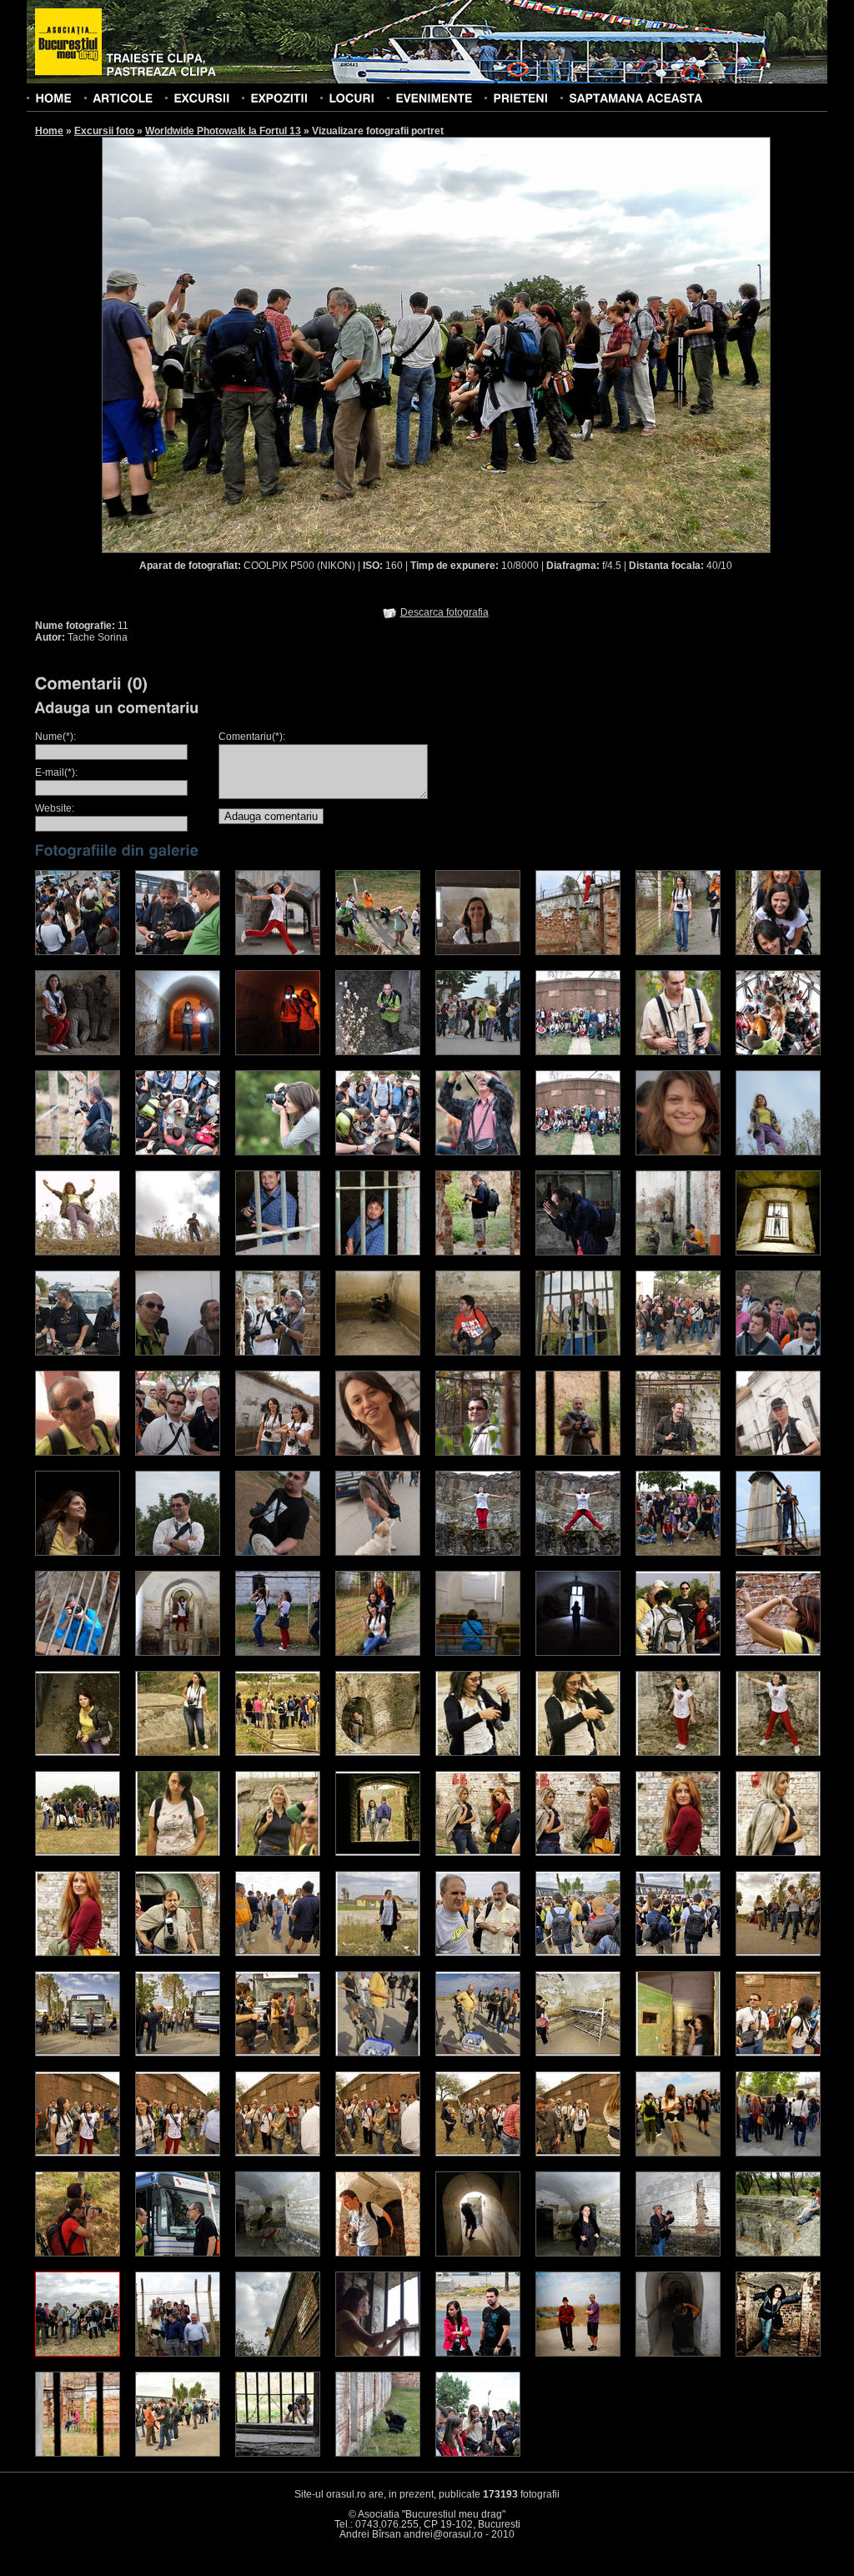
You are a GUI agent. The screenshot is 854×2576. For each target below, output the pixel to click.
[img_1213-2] (578, 2353)
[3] (78, 2253)
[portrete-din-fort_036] (178, 2153)
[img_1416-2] (778, 2353)
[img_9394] (578, 1152)
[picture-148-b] (278, 1653)
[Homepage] (68, 43)
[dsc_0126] (378, 2353)
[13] (278, 2353)
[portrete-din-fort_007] (478, 1753)
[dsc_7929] (778, 952)
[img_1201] (478, 2353)
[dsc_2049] (778, 1352)
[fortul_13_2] (178, 1352)
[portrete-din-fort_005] (278, 1753)
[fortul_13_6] (578, 1352)
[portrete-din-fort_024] (578, 1953)
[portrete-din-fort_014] (378, 1853)
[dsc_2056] (178, 1452)
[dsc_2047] (678, 1352)
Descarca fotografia (445, 612)
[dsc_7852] (278, 952)
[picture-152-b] (378, 1653)
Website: (55, 808)
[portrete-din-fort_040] (578, 2153)
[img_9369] (78, 1152)
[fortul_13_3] (278, 1352)
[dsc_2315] (278, 1552)
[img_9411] (478, 1152)
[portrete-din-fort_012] (178, 1853)
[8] (578, 2253)
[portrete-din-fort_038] (378, 2153)
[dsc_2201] (778, 1452)
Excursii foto (104, 131)
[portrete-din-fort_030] (378, 2053)
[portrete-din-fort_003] (78, 1753)
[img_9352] (678, 1052)
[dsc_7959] (78, 1052)
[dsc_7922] (678, 952)
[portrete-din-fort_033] (678, 2053)
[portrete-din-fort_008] (578, 1753)
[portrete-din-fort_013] (278, 1853)
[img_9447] (778, 1052)
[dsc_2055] (78, 1452)
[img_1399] (678, 2353)
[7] (478, 2253)
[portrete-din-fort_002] (778, 1653)
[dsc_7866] (478, 952)
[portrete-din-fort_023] (478, 1953)
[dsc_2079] (378, 1452)
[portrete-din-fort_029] (278, 2053)
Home (49, 131)
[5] (278, 2253)
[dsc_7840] (78, 952)
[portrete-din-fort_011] (78, 1853)
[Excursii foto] (201, 98)
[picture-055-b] (78, 1653)
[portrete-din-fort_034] (778, 2053)
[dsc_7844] (178, 952)
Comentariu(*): (252, 737)
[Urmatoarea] (604, 344)
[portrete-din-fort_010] (778, 1753)
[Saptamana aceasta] (635, 98)
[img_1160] (678, 1252)
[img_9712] (778, 1252)
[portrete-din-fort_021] (278, 1953)
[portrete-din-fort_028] (178, 2053)
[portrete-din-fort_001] (678, 1653)
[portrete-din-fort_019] (78, 1953)
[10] (778, 2253)
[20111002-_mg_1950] (578, 1552)
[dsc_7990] (278, 1052)
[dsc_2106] (478, 1452)
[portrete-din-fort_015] (478, 1853)
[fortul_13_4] (378, 1352)
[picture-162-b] (478, 1653)
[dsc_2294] (178, 1552)
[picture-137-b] (178, 1653)
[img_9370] (278, 1152)
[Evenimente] (434, 98)
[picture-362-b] (678, 1552)
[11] (78, 2353)
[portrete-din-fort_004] (178, 1753)
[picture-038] (778, 1552)
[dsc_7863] (378, 952)
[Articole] (123, 98)
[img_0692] (478, 1252)
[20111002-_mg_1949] (478, 1552)
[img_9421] (378, 1152)
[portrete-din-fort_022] (378, 1953)
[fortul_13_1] (78, 1352)
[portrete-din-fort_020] (178, 1953)
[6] (378, 2253)
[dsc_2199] (678, 1452)
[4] (178, 2253)
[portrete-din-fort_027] (78, 2053)
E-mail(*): (56, 772)
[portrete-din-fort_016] (578, 1853)
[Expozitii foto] (279, 98)
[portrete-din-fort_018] (778, 1853)
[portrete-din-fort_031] (478, 2053)
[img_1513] (78, 2453)
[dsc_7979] (178, 1052)
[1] (678, 2153)
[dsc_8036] (378, 1052)
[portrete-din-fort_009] (678, 1753)
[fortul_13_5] (478, 1352)
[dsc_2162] (578, 1452)
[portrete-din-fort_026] (778, 1953)
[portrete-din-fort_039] (478, 2153)
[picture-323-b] (578, 1653)
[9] (678, 2253)
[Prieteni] (520, 98)
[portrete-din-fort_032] (578, 2053)
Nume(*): (55, 737)
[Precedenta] (269, 344)
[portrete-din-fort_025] (678, 1953)
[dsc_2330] (378, 1552)
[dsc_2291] (78, 1552)
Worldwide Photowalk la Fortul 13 (223, 131)
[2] (778, 2153)
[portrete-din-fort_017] (678, 1853)
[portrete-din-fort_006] (378, 1753)
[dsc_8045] (478, 1052)
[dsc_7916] (578, 952)
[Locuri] (352, 98)
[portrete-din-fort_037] (278, 2153)
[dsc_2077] (278, 1452)
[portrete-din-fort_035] (78, 2153)
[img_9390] (578, 1052)
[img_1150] (578, 1252)
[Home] (53, 98)
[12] (178, 2353)
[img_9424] (178, 1152)
